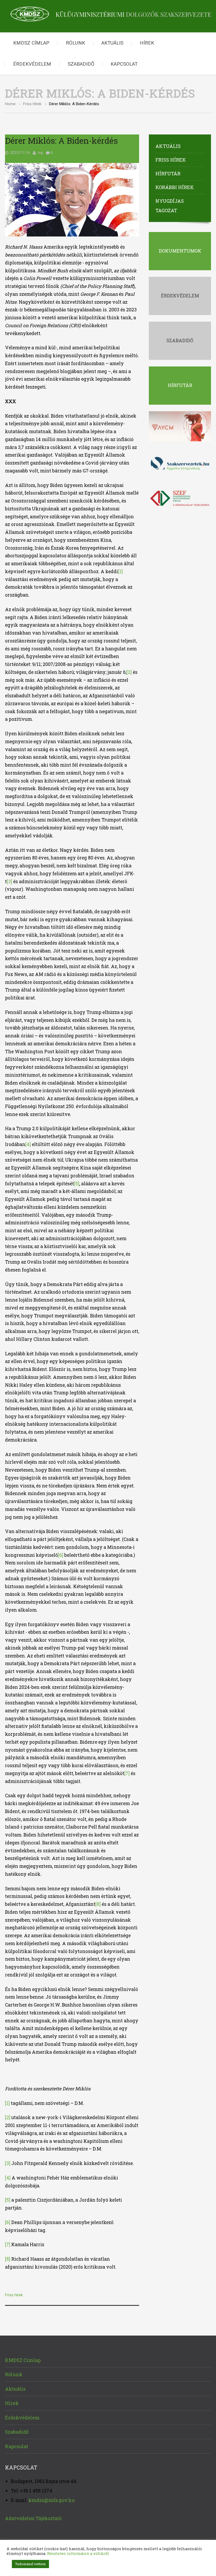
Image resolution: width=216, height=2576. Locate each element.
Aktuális (112, 43)
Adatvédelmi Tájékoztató (33, 2518)
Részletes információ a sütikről (78, 2553)
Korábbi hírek (175, 187)
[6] (61, 1555)
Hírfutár (168, 173)
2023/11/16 (20, 153)
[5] (77, 1184)
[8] (98, 1904)
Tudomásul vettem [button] (30, 2564)
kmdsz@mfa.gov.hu (52, 2500)
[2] (129, 672)
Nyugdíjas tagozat (170, 206)
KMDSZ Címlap (31, 43)
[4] (28, 1144)
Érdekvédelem (32, 64)
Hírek (147, 43)
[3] (9, 881)
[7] (127, 1773)
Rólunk (75, 43)
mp (40, 153)
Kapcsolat (124, 64)
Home (10, 104)
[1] (120, 571)
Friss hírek (32, 104)
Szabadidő (81, 64)
